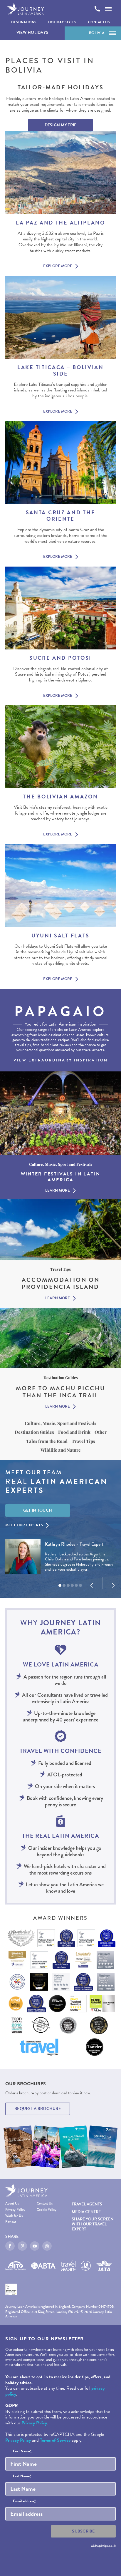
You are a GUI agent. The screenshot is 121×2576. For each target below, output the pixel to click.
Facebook (10, 2246)
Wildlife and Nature (61, 1450)
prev (92, 1585)
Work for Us (14, 2216)
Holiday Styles (62, 22)
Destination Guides (34, 1432)
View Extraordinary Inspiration (61, 1060)
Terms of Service (55, 2440)
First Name (22, 2451)
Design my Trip (61, 125)
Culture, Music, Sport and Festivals (60, 1423)
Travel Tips (83, 1441)
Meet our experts (24, 1525)
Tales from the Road (47, 1441)
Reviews (11, 2222)
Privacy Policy (15, 2210)
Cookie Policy (47, 2210)
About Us (12, 2204)
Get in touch (38, 1510)
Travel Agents (87, 2204)
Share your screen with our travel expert (93, 2224)
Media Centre (86, 2212)
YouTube (35, 2246)
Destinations (24, 22)
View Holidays (32, 32)
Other (101, 1432)
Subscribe (83, 2531)
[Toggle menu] (108, 9)
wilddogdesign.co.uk (103, 2546)
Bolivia (97, 33)
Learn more (58, 1191)
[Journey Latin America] (26, 9)
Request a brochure (38, 2109)
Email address (24, 2501)
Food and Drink (74, 1432)
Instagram (47, 2246)
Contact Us (99, 22)
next (113, 1585)
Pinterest (22, 2246)
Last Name (22, 2476)
